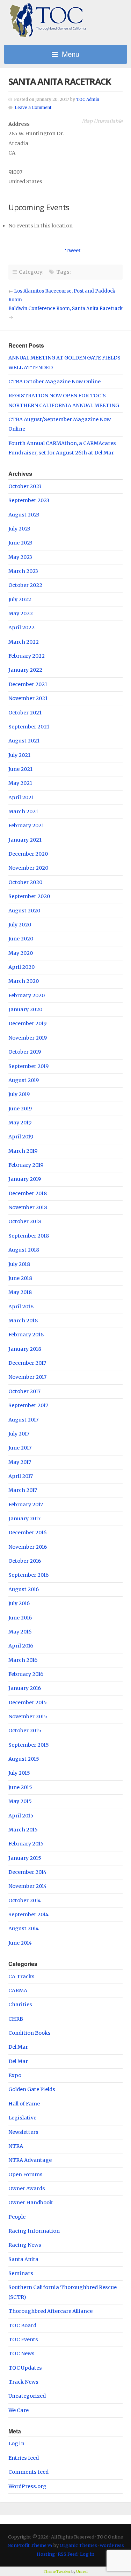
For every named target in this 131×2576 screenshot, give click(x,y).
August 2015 (24, 1759)
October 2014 (25, 1900)
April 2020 (21, 967)
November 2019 (28, 1038)
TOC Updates (25, 2368)
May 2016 (20, 1632)
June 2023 (20, 543)
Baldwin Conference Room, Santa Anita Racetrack (65, 309)
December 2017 (27, 1363)
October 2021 (25, 713)
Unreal (82, 2572)
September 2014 (28, 1914)
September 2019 (28, 1066)
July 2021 (19, 755)
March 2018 (23, 1321)
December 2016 (27, 1533)
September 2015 (29, 1745)
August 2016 (24, 1589)
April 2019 (21, 1137)
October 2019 (25, 1052)
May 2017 (20, 1462)
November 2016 (28, 1547)
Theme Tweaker (57, 2572)
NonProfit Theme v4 (30, 2545)
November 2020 (28, 868)
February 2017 (26, 1505)
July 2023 (19, 529)
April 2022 (21, 628)
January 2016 (25, 1688)
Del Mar (18, 2047)
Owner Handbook (31, 2202)
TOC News (21, 2354)
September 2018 (29, 1236)
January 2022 (25, 670)
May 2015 (20, 1801)
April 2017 (21, 1476)
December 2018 (28, 1193)
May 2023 (20, 557)
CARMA (18, 1991)
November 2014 (28, 1886)
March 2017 (23, 1490)
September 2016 (28, 1575)
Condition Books (30, 2033)
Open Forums (26, 2174)
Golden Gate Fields (32, 2089)
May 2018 (20, 1292)
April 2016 (21, 1646)
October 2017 (24, 1391)
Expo (15, 2075)
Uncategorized (27, 2396)
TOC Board (22, 2325)
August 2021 (24, 741)
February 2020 (27, 995)
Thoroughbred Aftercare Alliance (50, 2311)
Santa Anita (23, 2259)
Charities (20, 2005)
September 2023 (29, 500)
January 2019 (25, 1179)
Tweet (73, 251)
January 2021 (25, 840)
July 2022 (20, 600)
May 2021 (20, 783)
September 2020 (29, 896)
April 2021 (21, 797)
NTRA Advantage (30, 2160)
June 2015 (20, 1787)
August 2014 (24, 1928)
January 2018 (25, 1349)
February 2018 (26, 1335)
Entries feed (24, 2458)
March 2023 (23, 571)
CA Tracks (21, 1976)
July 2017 (19, 1434)
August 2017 (23, 1420)
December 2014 (27, 1872)
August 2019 (24, 1080)
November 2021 (28, 698)
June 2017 (20, 1448)
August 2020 (24, 911)
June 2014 (20, 1943)
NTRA (16, 2146)
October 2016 (25, 1561)
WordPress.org (27, 2486)
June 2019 (20, 1109)
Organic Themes (78, 2545)
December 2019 (27, 1023)
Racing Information (34, 2231)
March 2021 (23, 811)
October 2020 (25, 882)
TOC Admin (88, 100)
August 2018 (24, 1250)
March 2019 (23, 1151)
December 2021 (28, 684)
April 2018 (21, 1307)
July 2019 (19, 1094)
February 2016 (26, 1674)
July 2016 (19, 1603)
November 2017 (27, 1377)
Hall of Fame (24, 2104)
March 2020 (24, 981)
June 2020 (21, 939)
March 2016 (23, 1660)
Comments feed (28, 2472)
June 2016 (20, 1618)
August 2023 (24, 515)
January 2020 (25, 1009)
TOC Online (65, 20)
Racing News (25, 2245)
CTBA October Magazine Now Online (54, 382)
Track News (23, 2382)
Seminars (21, 2273)
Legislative (22, 2118)
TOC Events (23, 2339)
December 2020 (28, 854)
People (17, 2217)
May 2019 (20, 1123)
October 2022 (25, 585)
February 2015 (26, 1844)
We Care (19, 2410)
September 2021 (29, 727)
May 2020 (21, 953)
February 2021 (26, 825)
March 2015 (23, 1830)
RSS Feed (68, 2554)
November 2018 (28, 1207)
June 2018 (20, 1278)
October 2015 (25, 1731)
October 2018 (25, 1221)
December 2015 (28, 1703)
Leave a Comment (33, 108)
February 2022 (27, 656)
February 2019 (26, 1165)
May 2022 (21, 614)
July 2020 (20, 925)
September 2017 (28, 1405)
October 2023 (25, 486)
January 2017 (24, 1519)
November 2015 (28, 1717)
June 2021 (20, 769)
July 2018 (19, 1264)
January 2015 (25, 1858)
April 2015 (21, 1816)
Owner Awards (27, 2188)
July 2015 (19, 1773)
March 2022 (24, 642)
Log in (16, 2444)
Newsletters (23, 2132)
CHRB (16, 2019)
